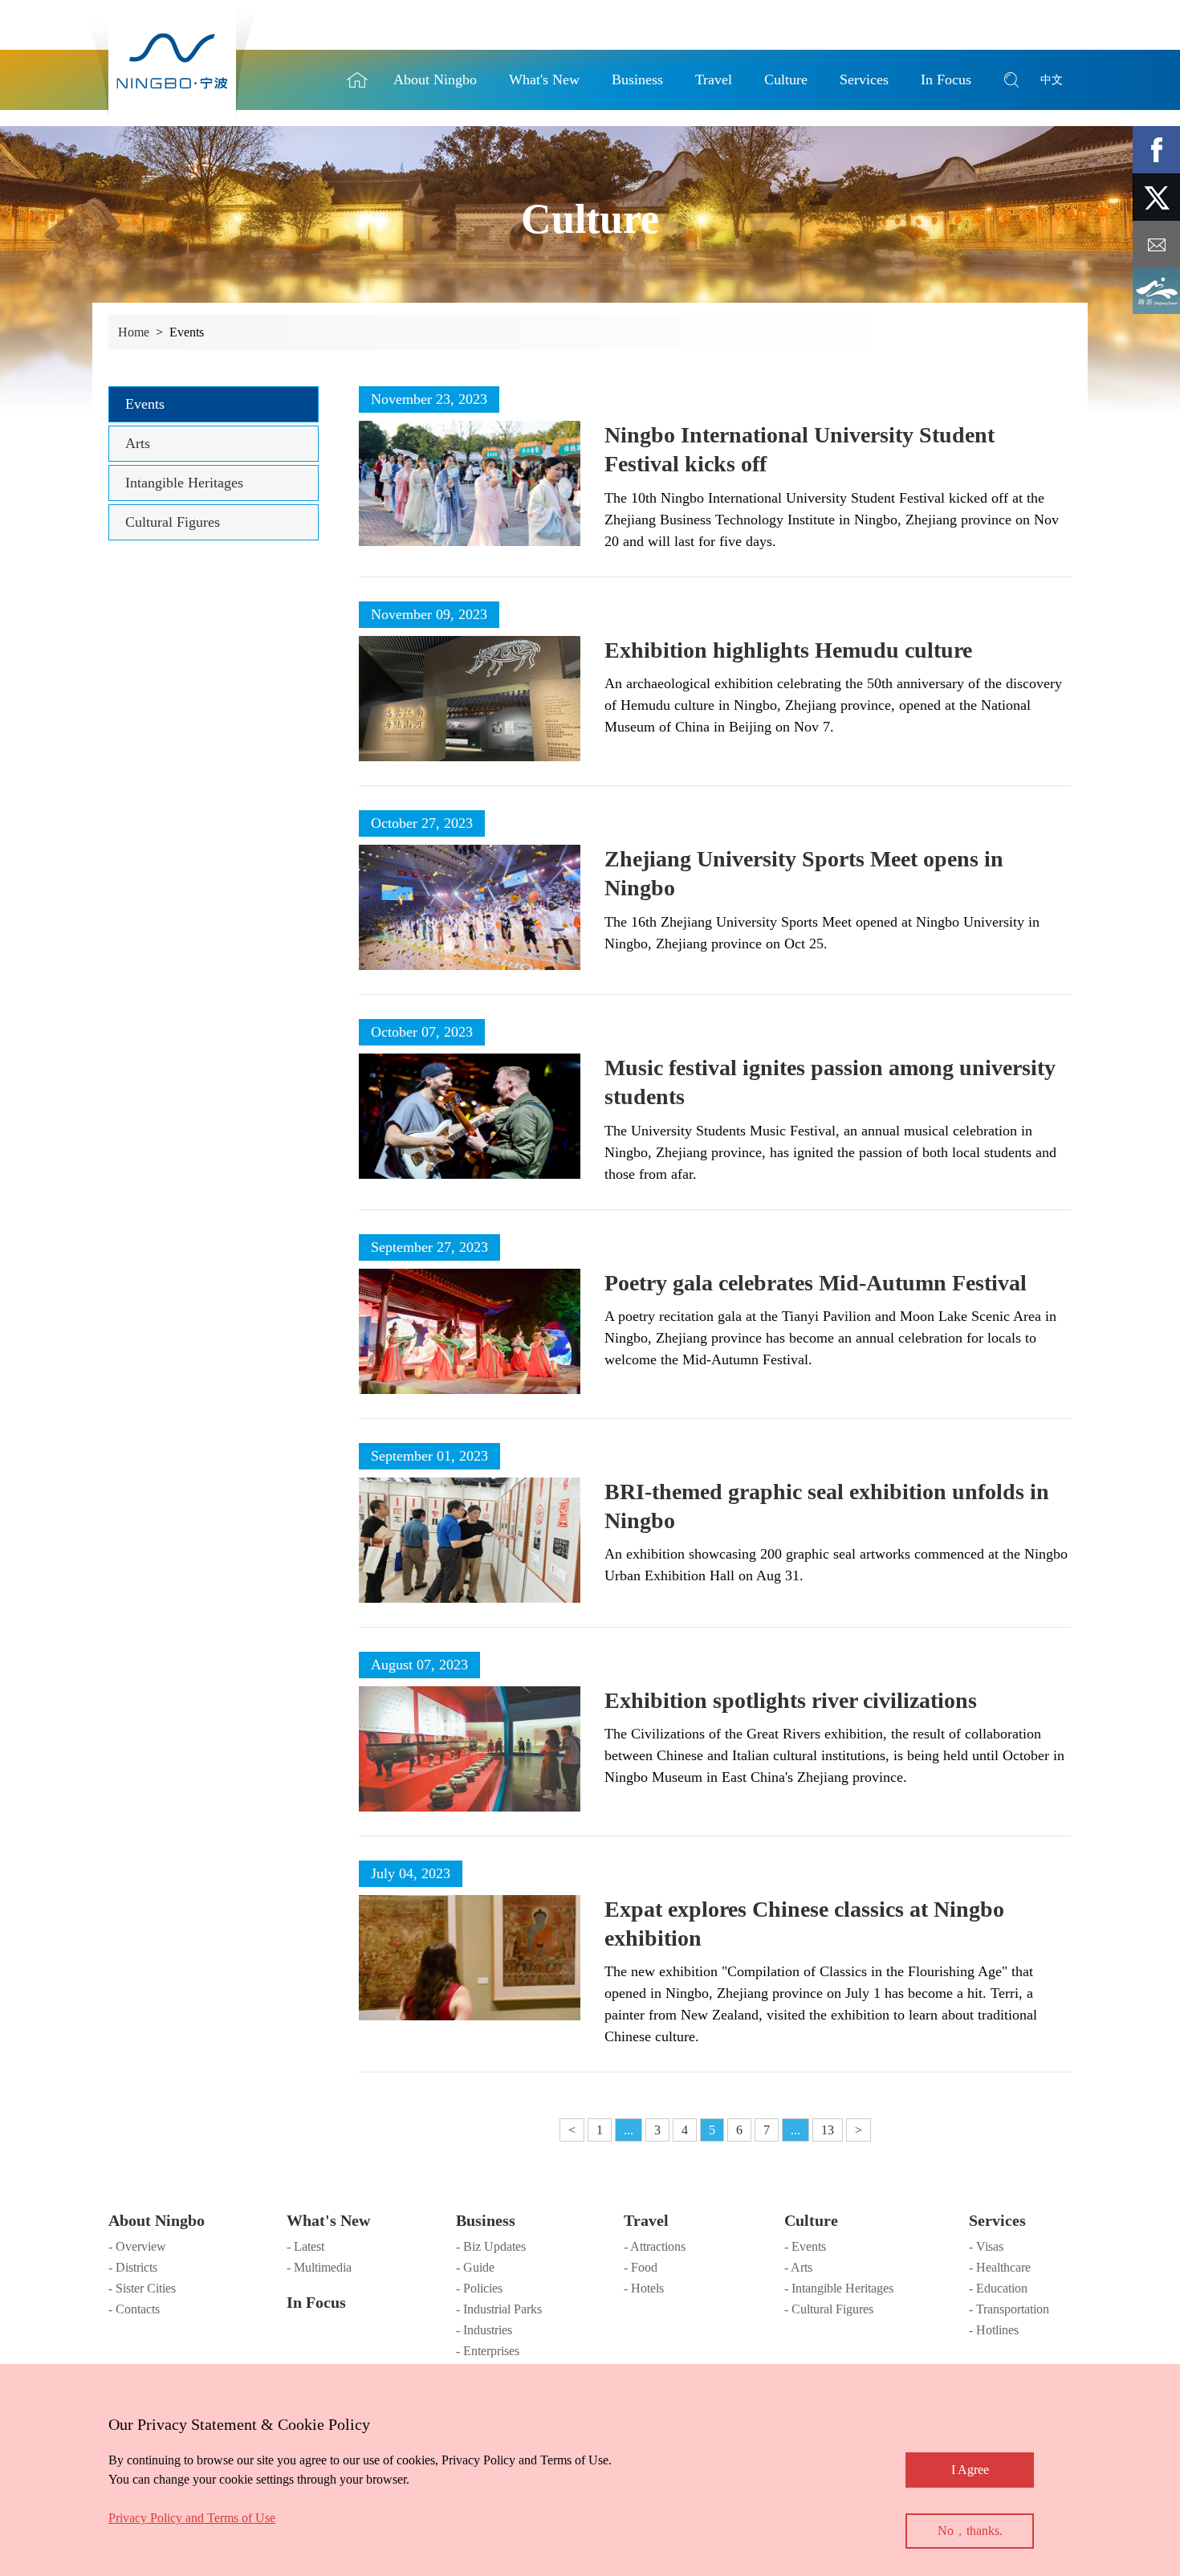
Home (357, 80)
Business (486, 2220)
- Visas (986, 2246)
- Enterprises (488, 2351)
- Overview (137, 2246)
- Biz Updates (491, 2246)
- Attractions (655, 2246)
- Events (805, 2246)
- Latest (305, 2246)
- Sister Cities (142, 2288)
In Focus (316, 2302)
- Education (998, 2288)
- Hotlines (994, 2330)
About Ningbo (157, 2220)
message (1156, 245)
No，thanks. (970, 2531)
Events (145, 404)
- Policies (479, 2288)
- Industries (484, 2330)
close (116, 2420)
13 (828, 2130)
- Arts (798, 2267)
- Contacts (134, 2309)
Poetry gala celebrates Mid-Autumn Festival (816, 1283)
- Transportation (1009, 2309)
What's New (328, 2220)
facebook (1156, 150)
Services (997, 2220)
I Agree (970, 2470)
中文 (1052, 80)
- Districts (133, 2267)
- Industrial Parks (499, 2309)
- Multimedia (319, 2267)
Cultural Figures (173, 522)
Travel (646, 2220)
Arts (138, 443)
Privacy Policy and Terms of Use (192, 2518)
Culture (811, 2220)
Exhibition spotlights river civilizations (791, 1700)
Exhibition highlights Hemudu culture (788, 650)
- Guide (475, 2267)
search (1011, 80)
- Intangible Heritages (839, 2288)
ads (1156, 292)
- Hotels (644, 2288)
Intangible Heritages (184, 483)
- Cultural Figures (829, 2309)
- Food (641, 2267)
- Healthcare (1000, 2267)
